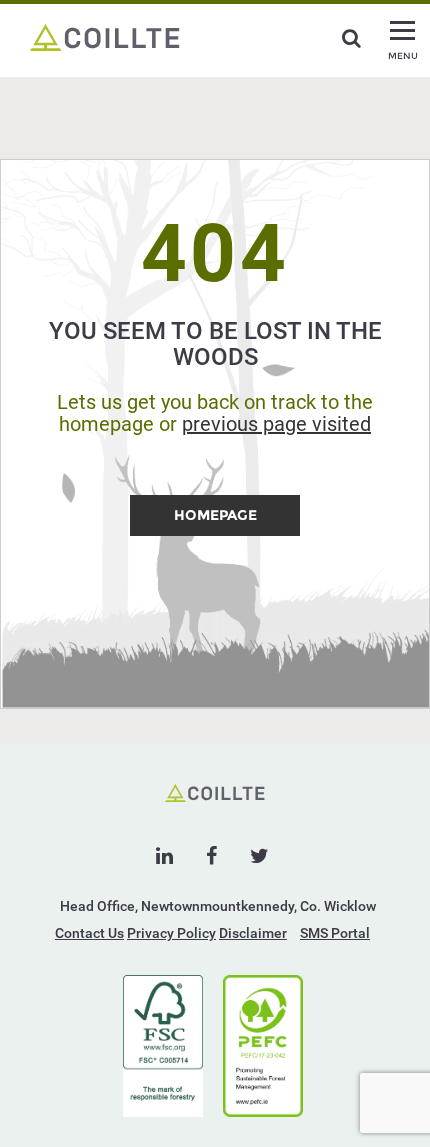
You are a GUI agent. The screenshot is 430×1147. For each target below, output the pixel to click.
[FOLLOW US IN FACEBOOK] (211, 856)
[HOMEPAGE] (215, 531)
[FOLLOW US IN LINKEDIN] (164, 856)
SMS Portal (335, 933)
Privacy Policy (171, 933)
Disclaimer (253, 933)
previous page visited (276, 424)
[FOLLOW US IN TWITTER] (259, 856)
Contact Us (89, 933)
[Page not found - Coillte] (105, 36)
